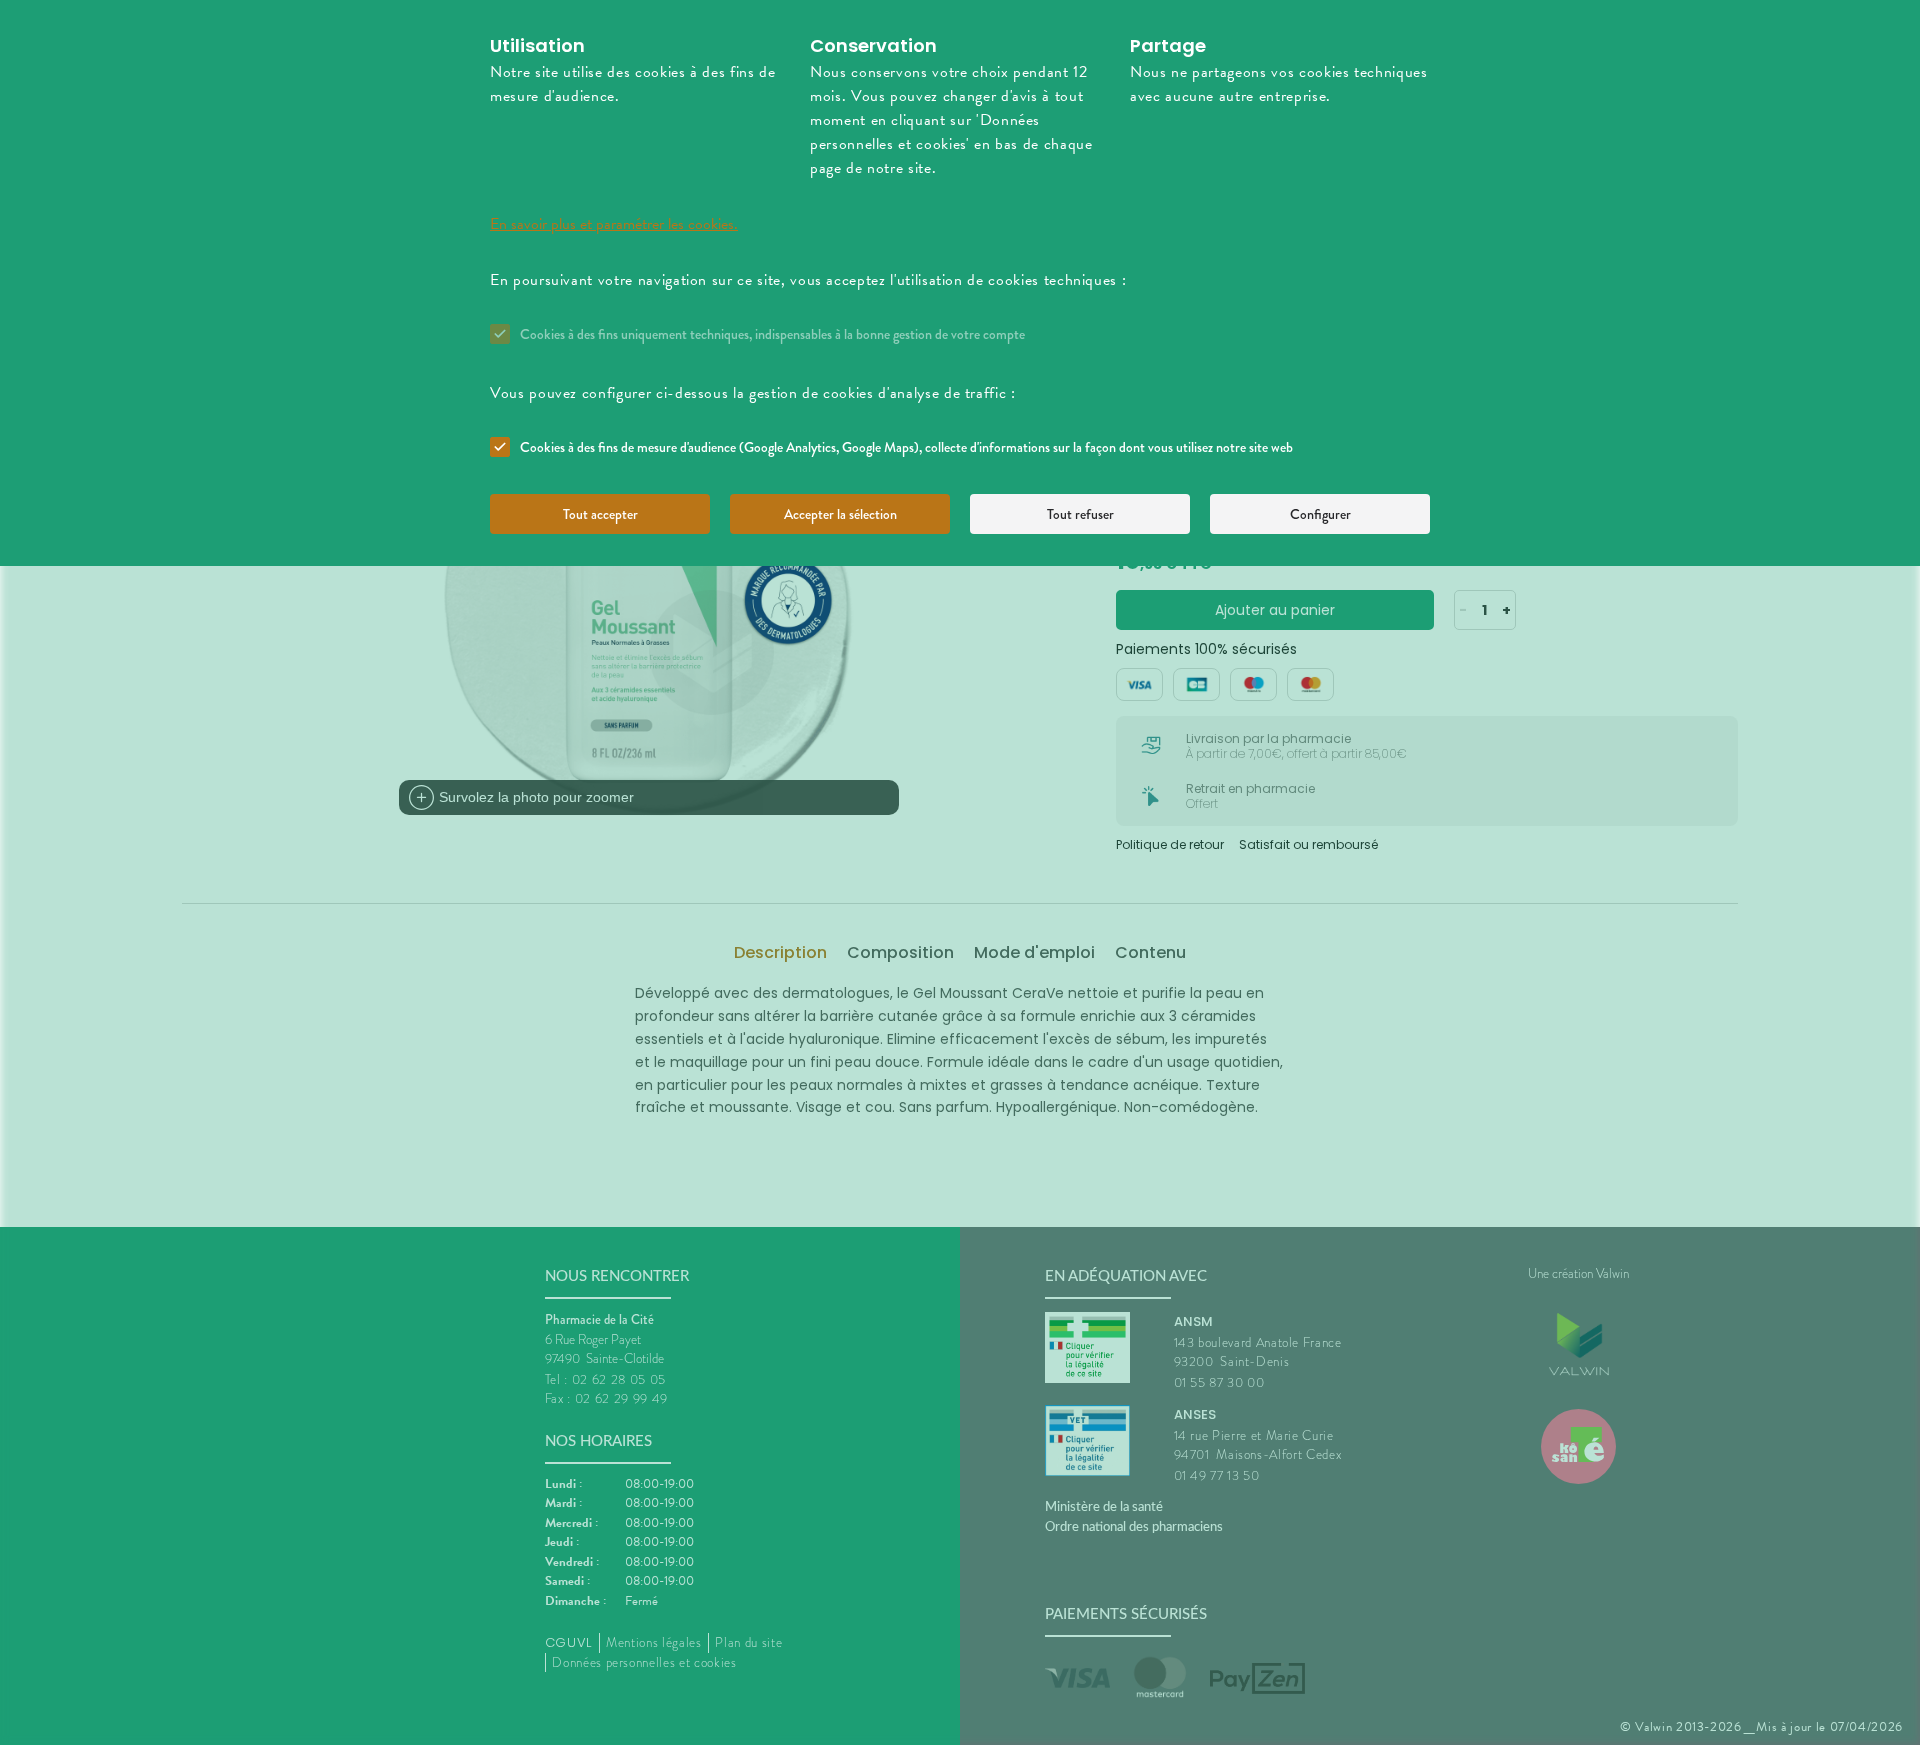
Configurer (1320, 514)
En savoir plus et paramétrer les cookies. (614, 224)
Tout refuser (1080, 514)
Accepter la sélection (840, 514)
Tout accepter (600, 514)
